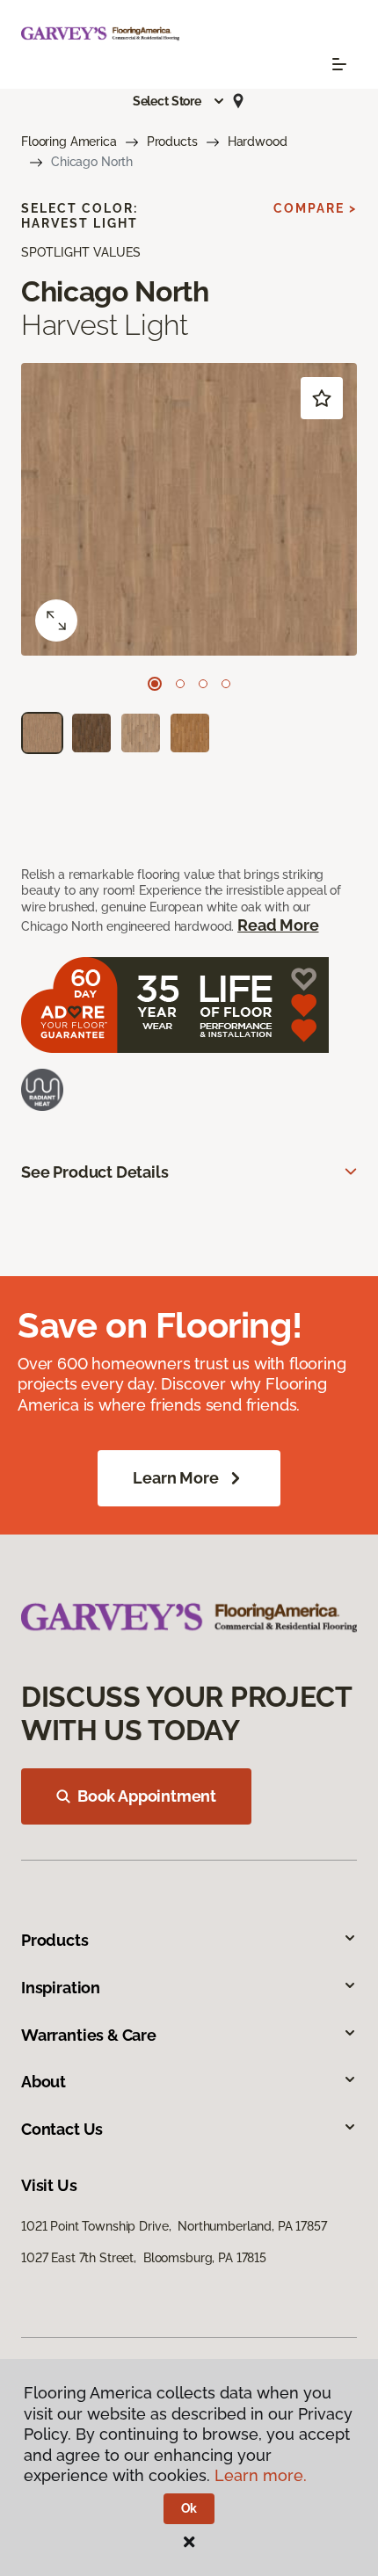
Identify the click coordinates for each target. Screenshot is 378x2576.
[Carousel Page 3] (203, 684)
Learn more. (261, 2475)
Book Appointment (147, 1796)
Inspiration (61, 1988)
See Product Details (95, 1172)
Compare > (315, 208)
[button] (179, 101)
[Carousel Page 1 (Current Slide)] (155, 684)
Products (172, 141)
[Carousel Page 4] (226, 684)
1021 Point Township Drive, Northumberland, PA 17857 (174, 2226)
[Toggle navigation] (339, 64)
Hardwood (258, 141)
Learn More (175, 1478)
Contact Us (62, 2129)
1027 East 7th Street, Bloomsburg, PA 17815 (144, 2258)
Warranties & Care (89, 2035)
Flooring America (69, 141)
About (44, 2082)
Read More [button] (278, 925)
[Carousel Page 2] (180, 684)
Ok (189, 2508)
